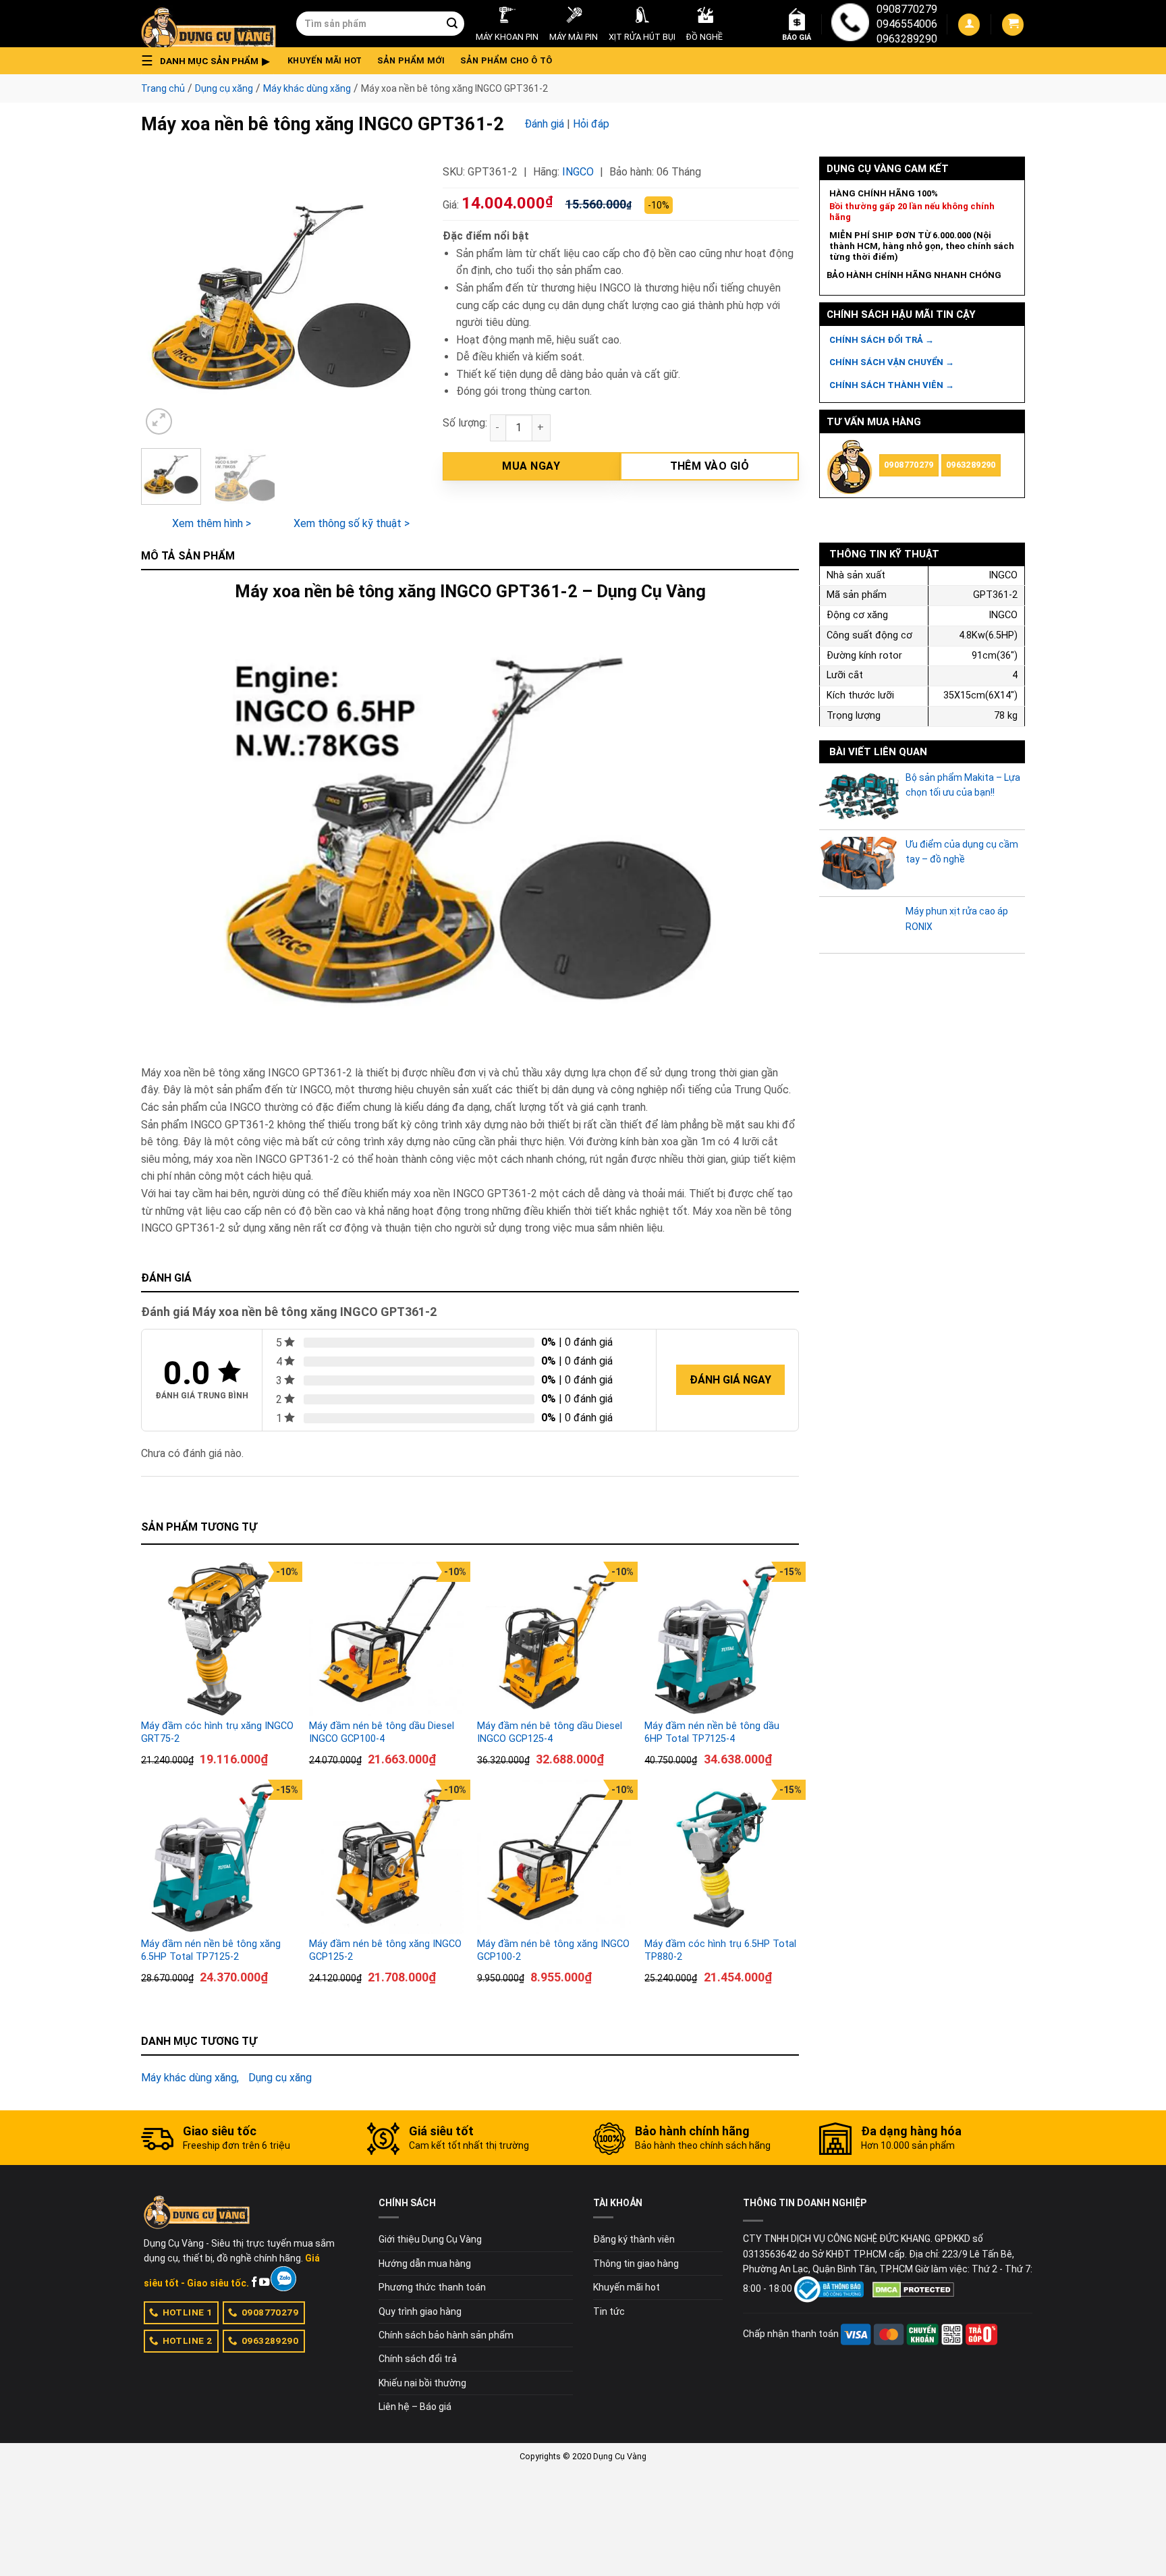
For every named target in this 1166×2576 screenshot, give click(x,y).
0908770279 (907, 9)
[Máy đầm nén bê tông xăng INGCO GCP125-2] (386, 1857)
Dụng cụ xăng (224, 88)
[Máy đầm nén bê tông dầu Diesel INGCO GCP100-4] (386, 1639)
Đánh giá (544, 124)
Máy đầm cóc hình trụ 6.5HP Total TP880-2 (720, 1950)
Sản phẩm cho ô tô (506, 60)
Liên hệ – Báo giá (415, 2407)
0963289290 (907, 39)
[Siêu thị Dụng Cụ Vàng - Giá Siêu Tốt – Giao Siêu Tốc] (209, 24)
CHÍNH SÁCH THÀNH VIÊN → (892, 385)
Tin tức (609, 2311)
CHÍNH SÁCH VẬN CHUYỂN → (892, 362)
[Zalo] (283, 2279)
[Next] (399, 297)
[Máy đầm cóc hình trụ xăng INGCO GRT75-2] (218, 1639)
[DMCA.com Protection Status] (913, 2289)
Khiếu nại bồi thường (422, 2383)
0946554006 (907, 24)
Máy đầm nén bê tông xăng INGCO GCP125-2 (385, 1950)
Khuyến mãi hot (325, 60)
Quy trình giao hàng (420, 2311)
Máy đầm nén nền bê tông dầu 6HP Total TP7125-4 (712, 1732)
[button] (209, 61)
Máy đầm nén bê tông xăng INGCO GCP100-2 (553, 1950)
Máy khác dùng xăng (307, 88)
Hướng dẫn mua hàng (425, 2264)
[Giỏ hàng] (1013, 25)
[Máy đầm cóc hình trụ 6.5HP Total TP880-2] (722, 1857)
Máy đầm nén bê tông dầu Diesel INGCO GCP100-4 (382, 1732)
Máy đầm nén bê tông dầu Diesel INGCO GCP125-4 (550, 1732)
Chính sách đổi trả (418, 2359)
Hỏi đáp (591, 124)
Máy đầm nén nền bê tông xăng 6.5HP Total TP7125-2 (211, 1950)
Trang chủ (163, 88)
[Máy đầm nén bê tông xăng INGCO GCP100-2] (554, 1857)
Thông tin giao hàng (636, 2264)
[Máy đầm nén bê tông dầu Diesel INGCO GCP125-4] (554, 1639)
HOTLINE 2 (188, 2340)
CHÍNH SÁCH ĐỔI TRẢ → (882, 340)
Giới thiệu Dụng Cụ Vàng (430, 2239)
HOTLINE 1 (188, 2312)
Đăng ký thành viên (634, 2239)
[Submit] (452, 24)
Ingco (578, 172)
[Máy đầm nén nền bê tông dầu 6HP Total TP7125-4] (722, 1639)
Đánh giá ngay (730, 1380)
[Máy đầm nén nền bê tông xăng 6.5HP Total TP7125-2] (218, 1857)
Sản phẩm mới (411, 60)
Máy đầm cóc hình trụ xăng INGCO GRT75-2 (217, 1732)
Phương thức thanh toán (432, 2287)
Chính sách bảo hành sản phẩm (446, 2335)
